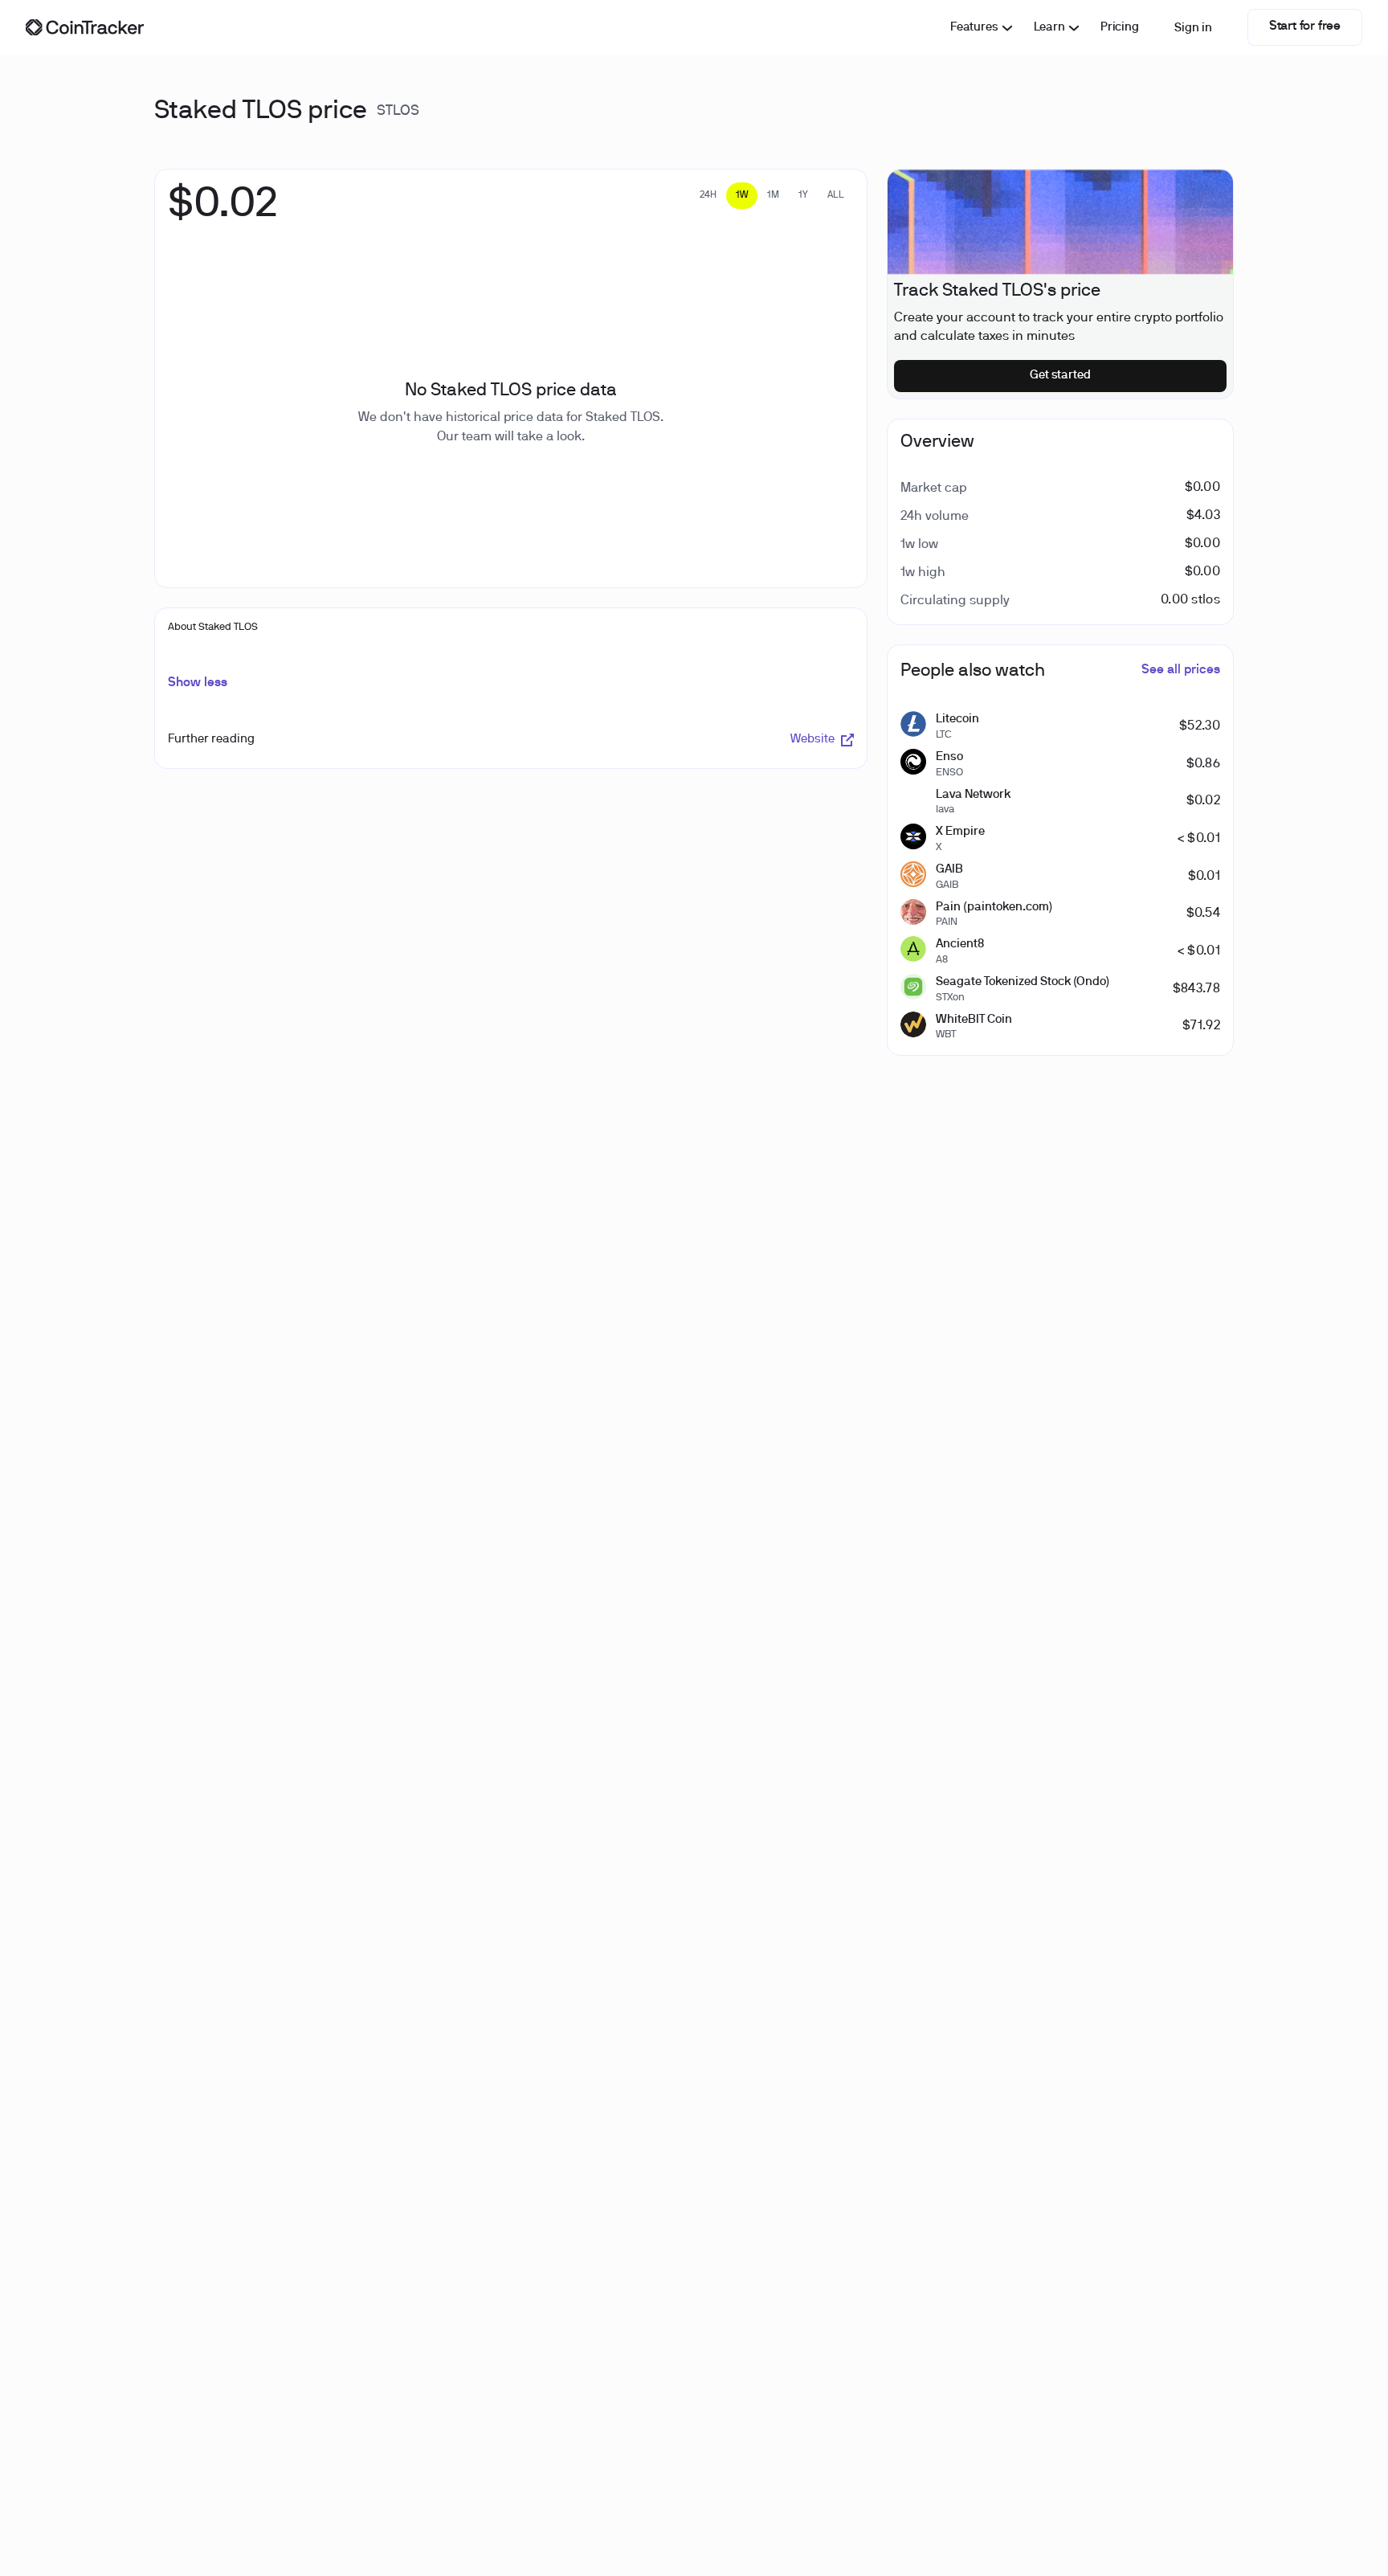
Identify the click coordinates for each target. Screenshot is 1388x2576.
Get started (1061, 375)
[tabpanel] (223, 213)
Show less (198, 683)
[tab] (708, 196)
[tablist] (772, 196)
